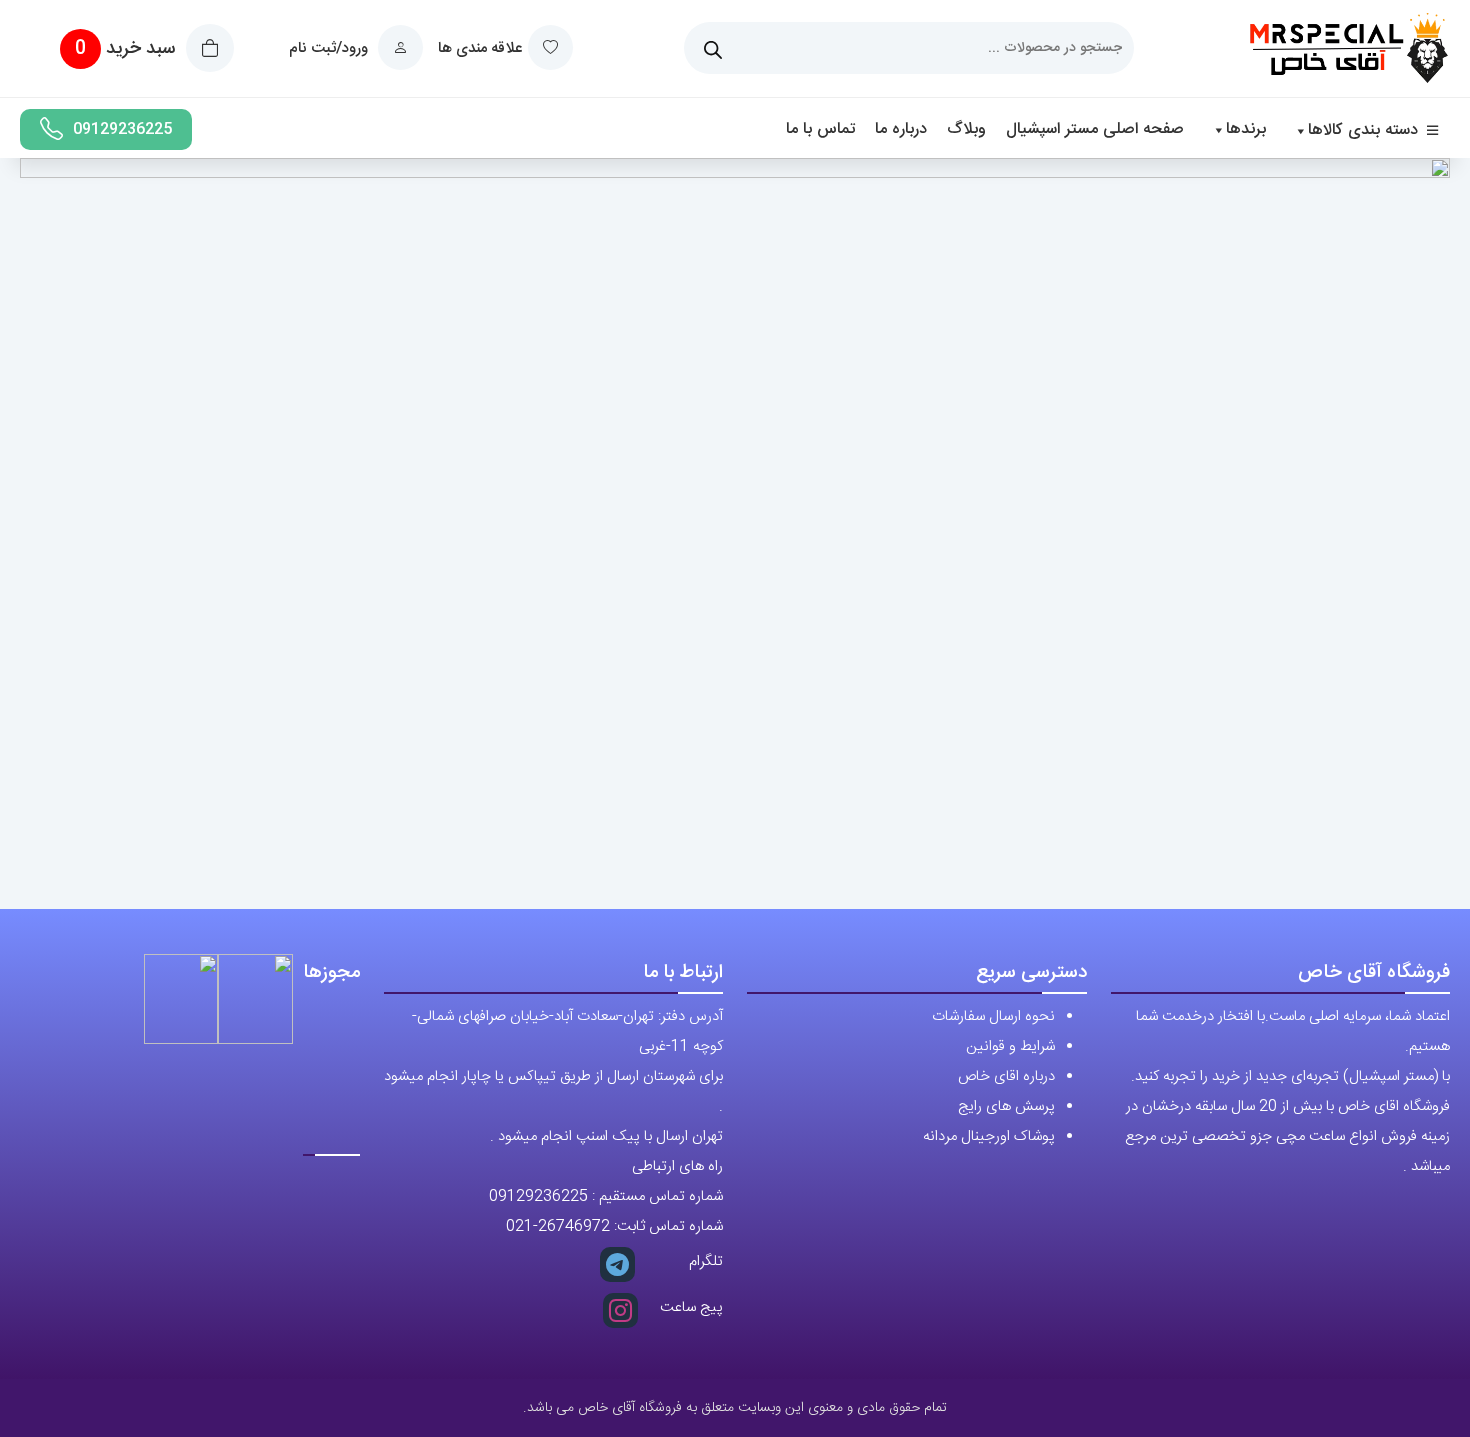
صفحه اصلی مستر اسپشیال (1095, 129)
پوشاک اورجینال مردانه (989, 1136)
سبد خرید (127, 49)
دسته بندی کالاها (1363, 130)
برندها (1246, 129)
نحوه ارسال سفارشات (993, 1016)
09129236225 (122, 129)
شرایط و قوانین (1010, 1046)
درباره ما (901, 129)
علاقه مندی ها (480, 48)
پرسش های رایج (1006, 1106)
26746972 (574, 1226)
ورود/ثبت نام (330, 48)
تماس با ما (820, 129)
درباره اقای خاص (1006, 1076)
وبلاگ (966, 129)
